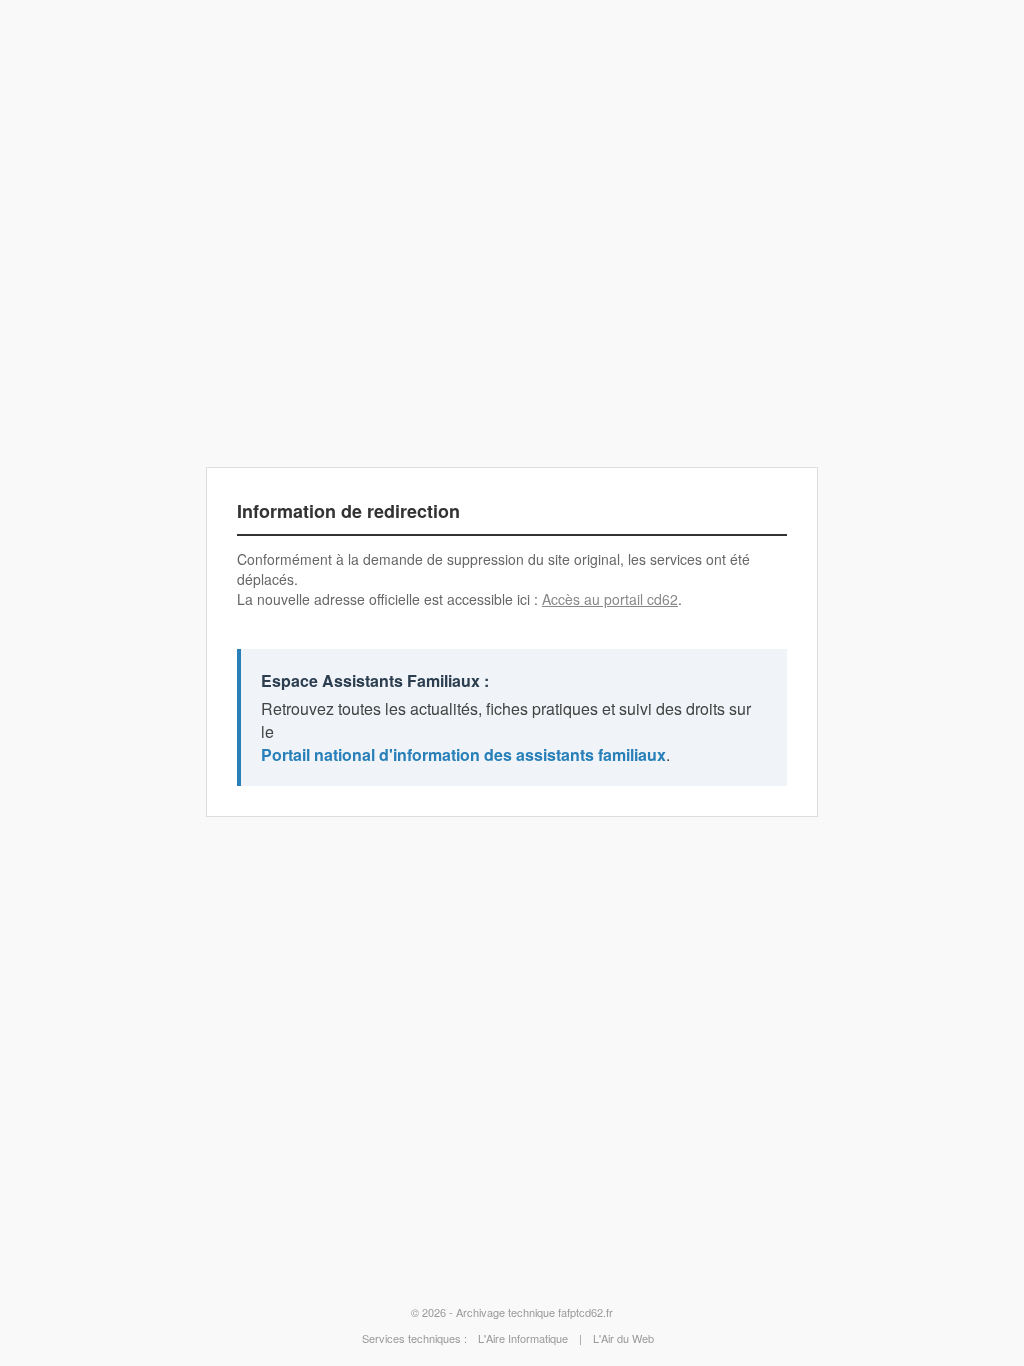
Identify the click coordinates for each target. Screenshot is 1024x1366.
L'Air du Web (623, 1338)
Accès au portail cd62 (610, 599)
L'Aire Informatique (523, 1338)
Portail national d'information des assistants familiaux (463, 754)
